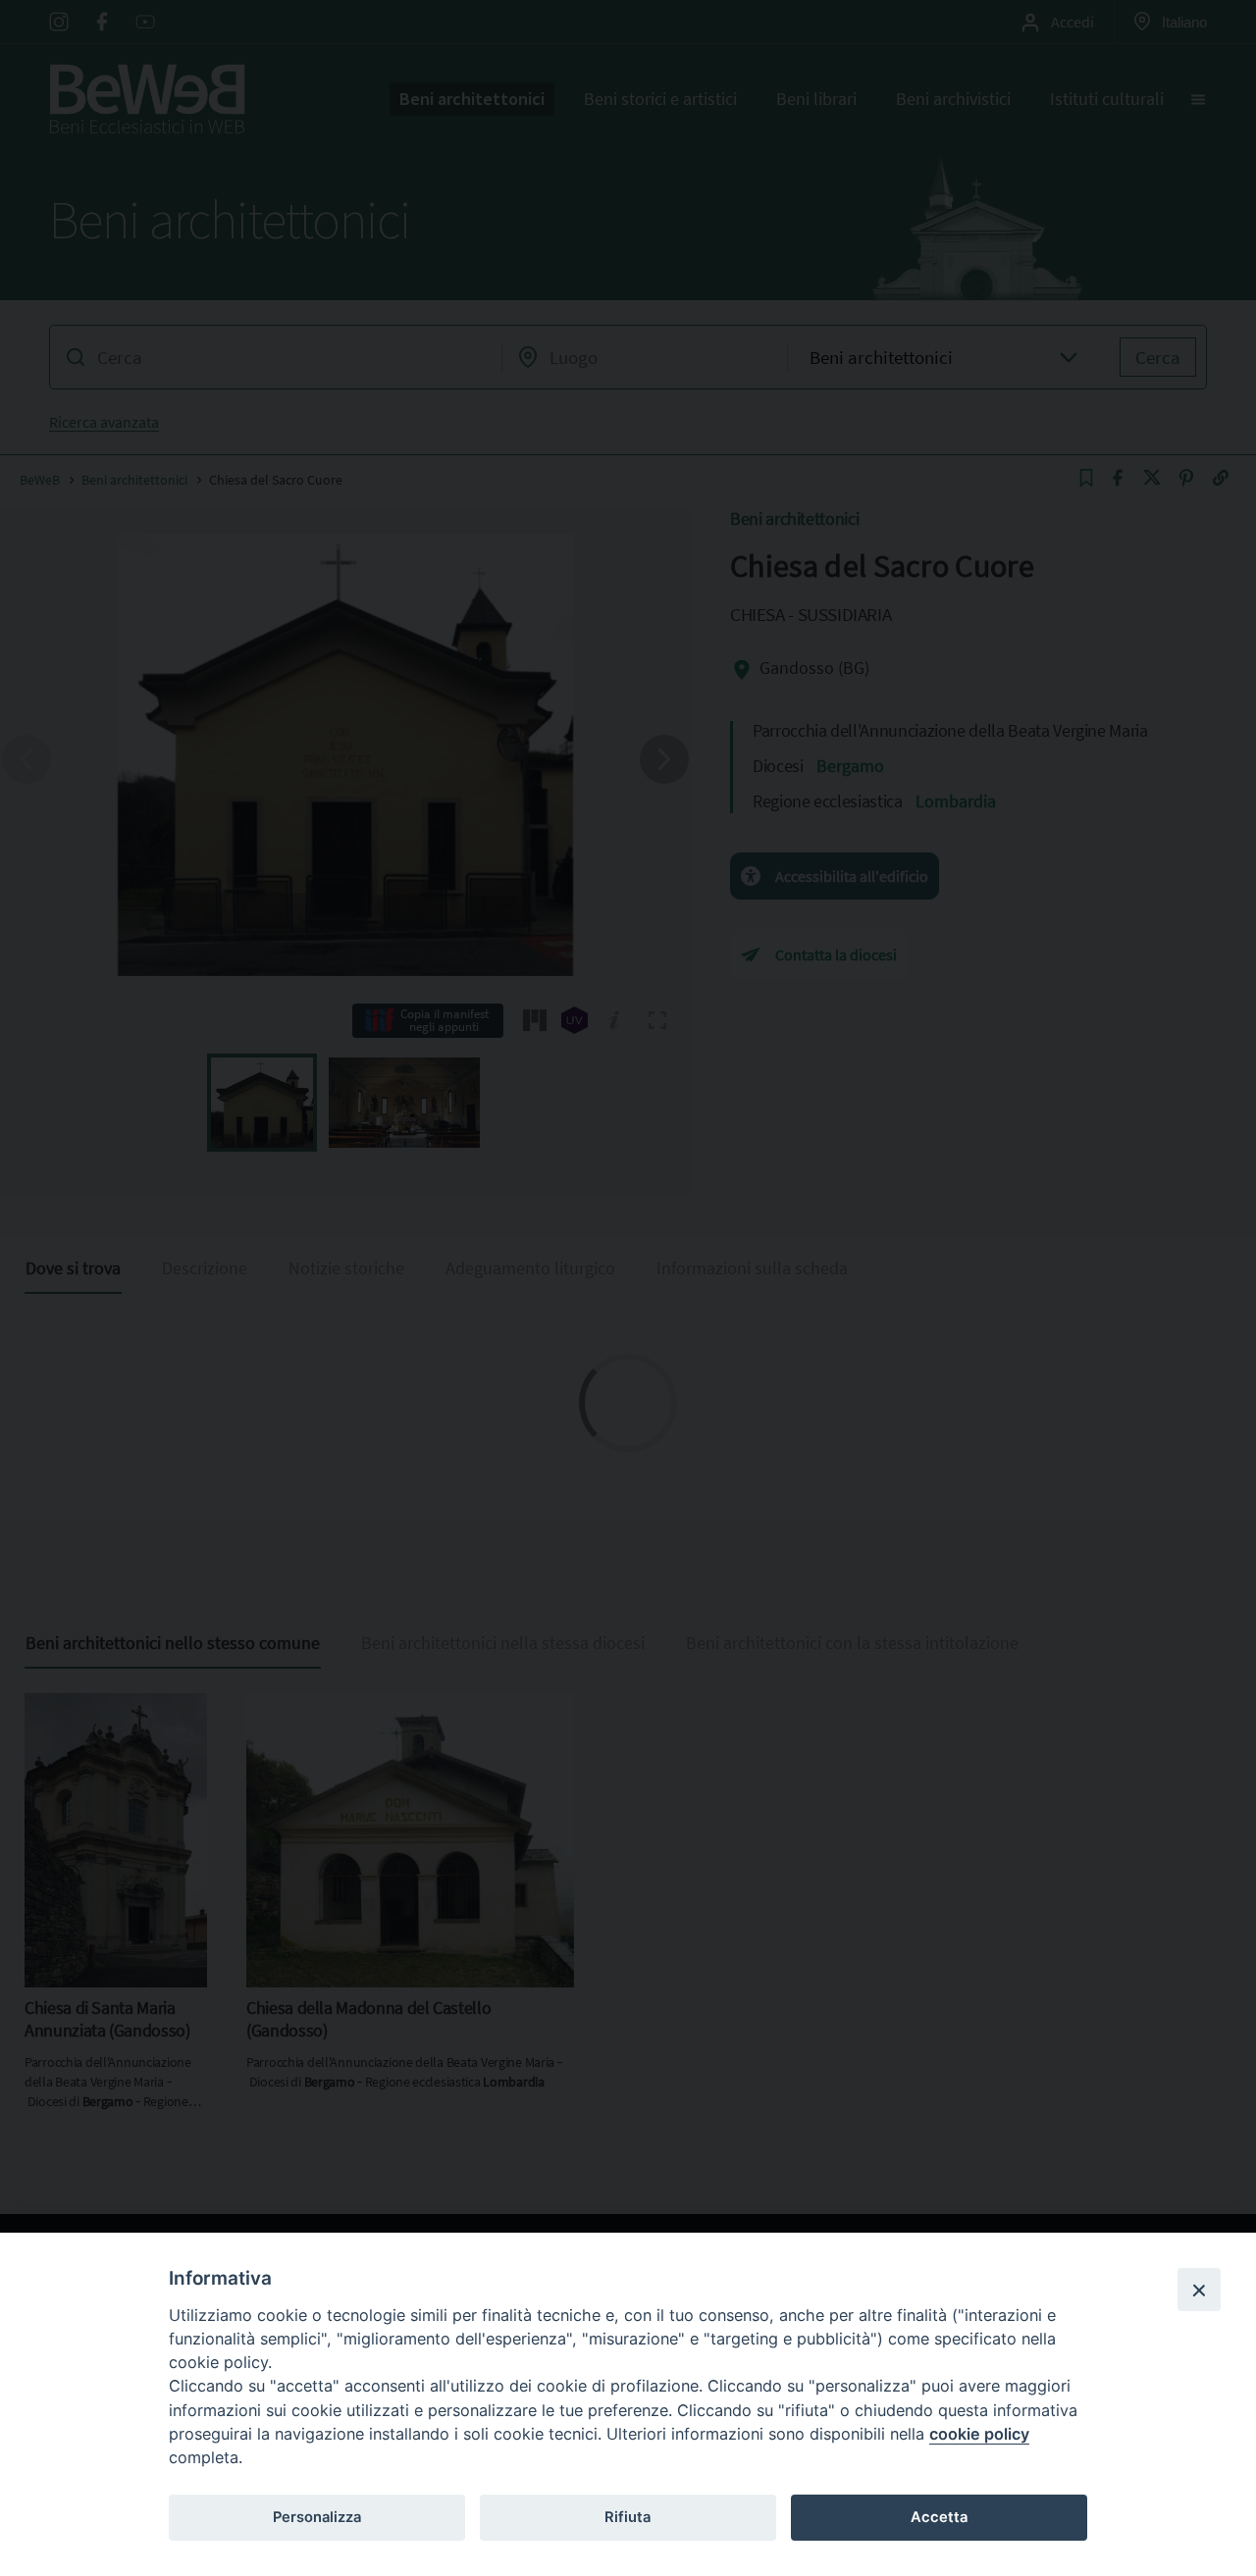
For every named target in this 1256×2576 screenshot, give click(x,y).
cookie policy (979, 2434)
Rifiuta (628, 2517)
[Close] (1199, 2290)
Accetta (939, 2517)
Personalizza (317, 2517)
